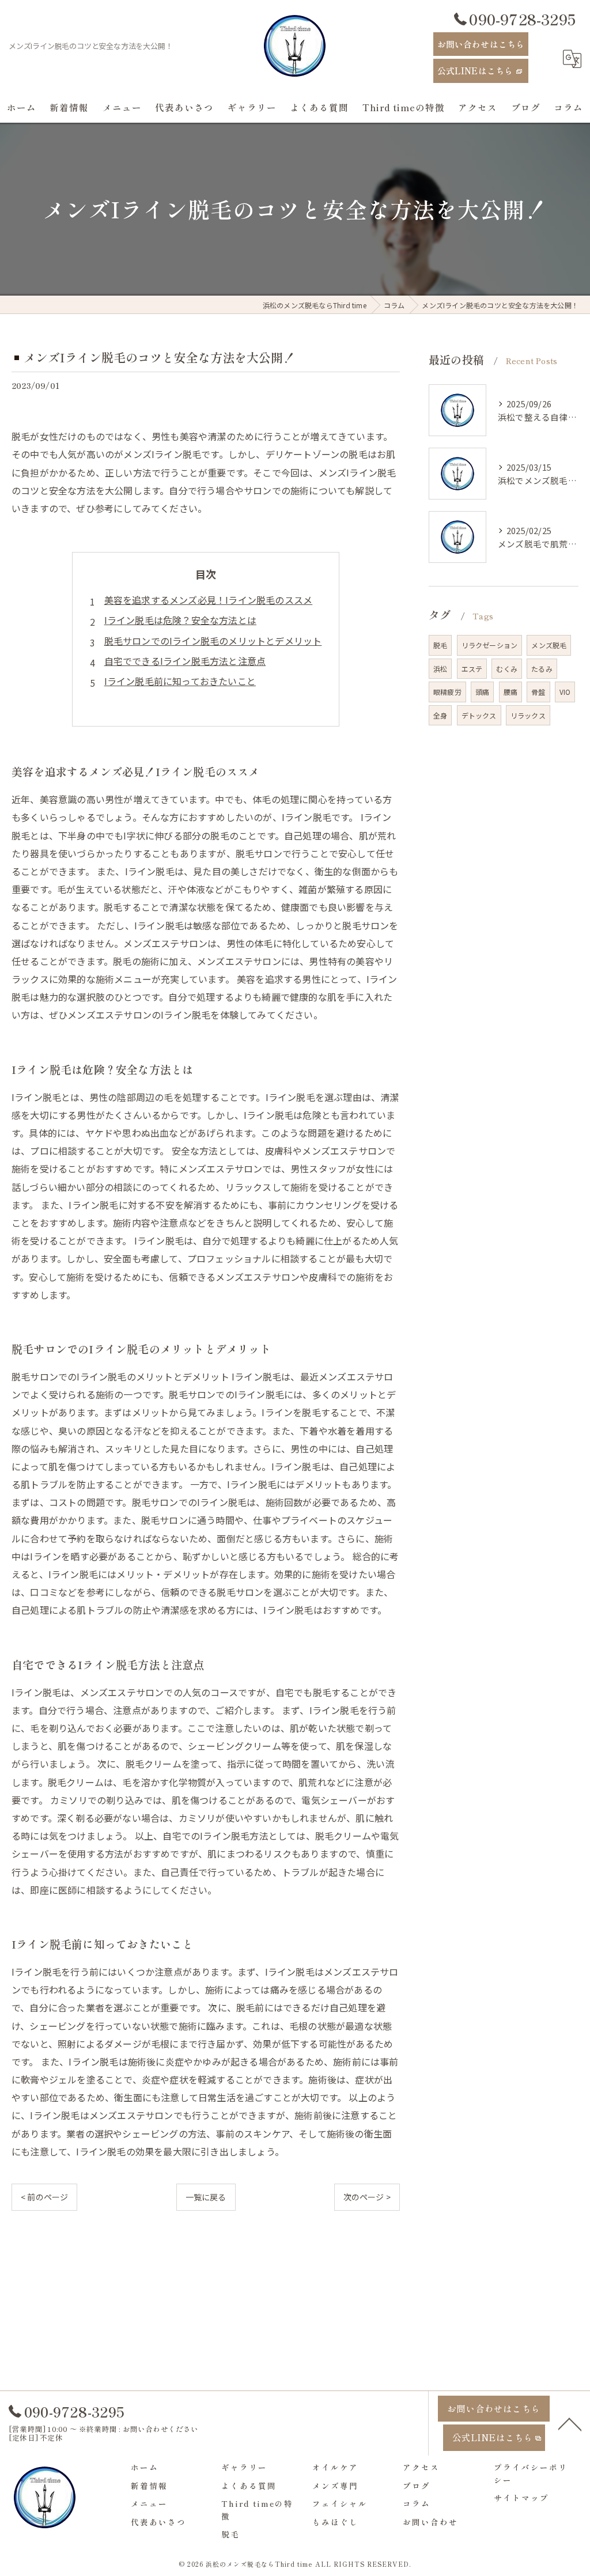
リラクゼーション (490, 645)
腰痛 (510, 692)
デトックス (479, 715)
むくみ (507, 669)
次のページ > (367, 2197)
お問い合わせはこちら (481, 44)
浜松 (440, 669)
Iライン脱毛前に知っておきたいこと (180, 681)
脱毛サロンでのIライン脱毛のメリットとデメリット (213, 641)
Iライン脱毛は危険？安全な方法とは (180, 620)
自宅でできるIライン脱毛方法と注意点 (185, 661)
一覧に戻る (206, 2197)
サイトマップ (521, 2498)
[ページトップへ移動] (570, 2423)
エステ (472, 669)
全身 (440, 715)
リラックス (528, 715)
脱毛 (440, 645)
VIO (565, 692)
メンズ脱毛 (549, 645)
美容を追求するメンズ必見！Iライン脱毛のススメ (209, 600)
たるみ (542, 669)
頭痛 (482, 692)
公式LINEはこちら (475, 71)
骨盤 (538, 692)
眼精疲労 (447, 692)
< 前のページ (44, 2197)
